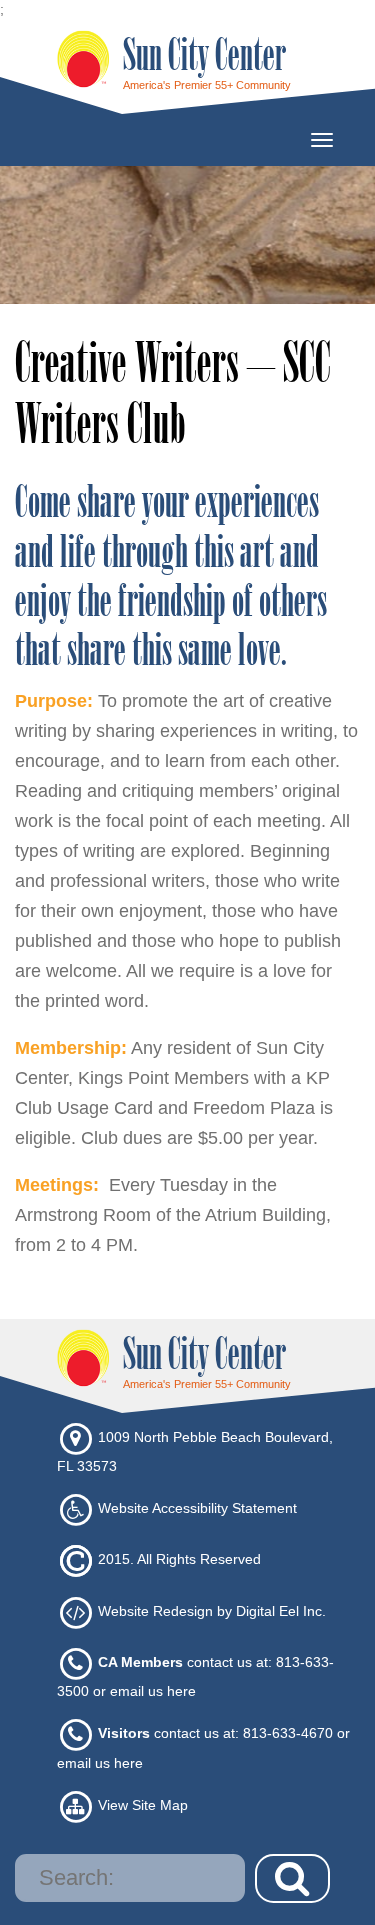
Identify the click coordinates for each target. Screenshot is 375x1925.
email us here (153, 1691)
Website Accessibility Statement (197, 1508)
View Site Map (143, 1805)
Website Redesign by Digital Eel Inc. (212, 1611)
